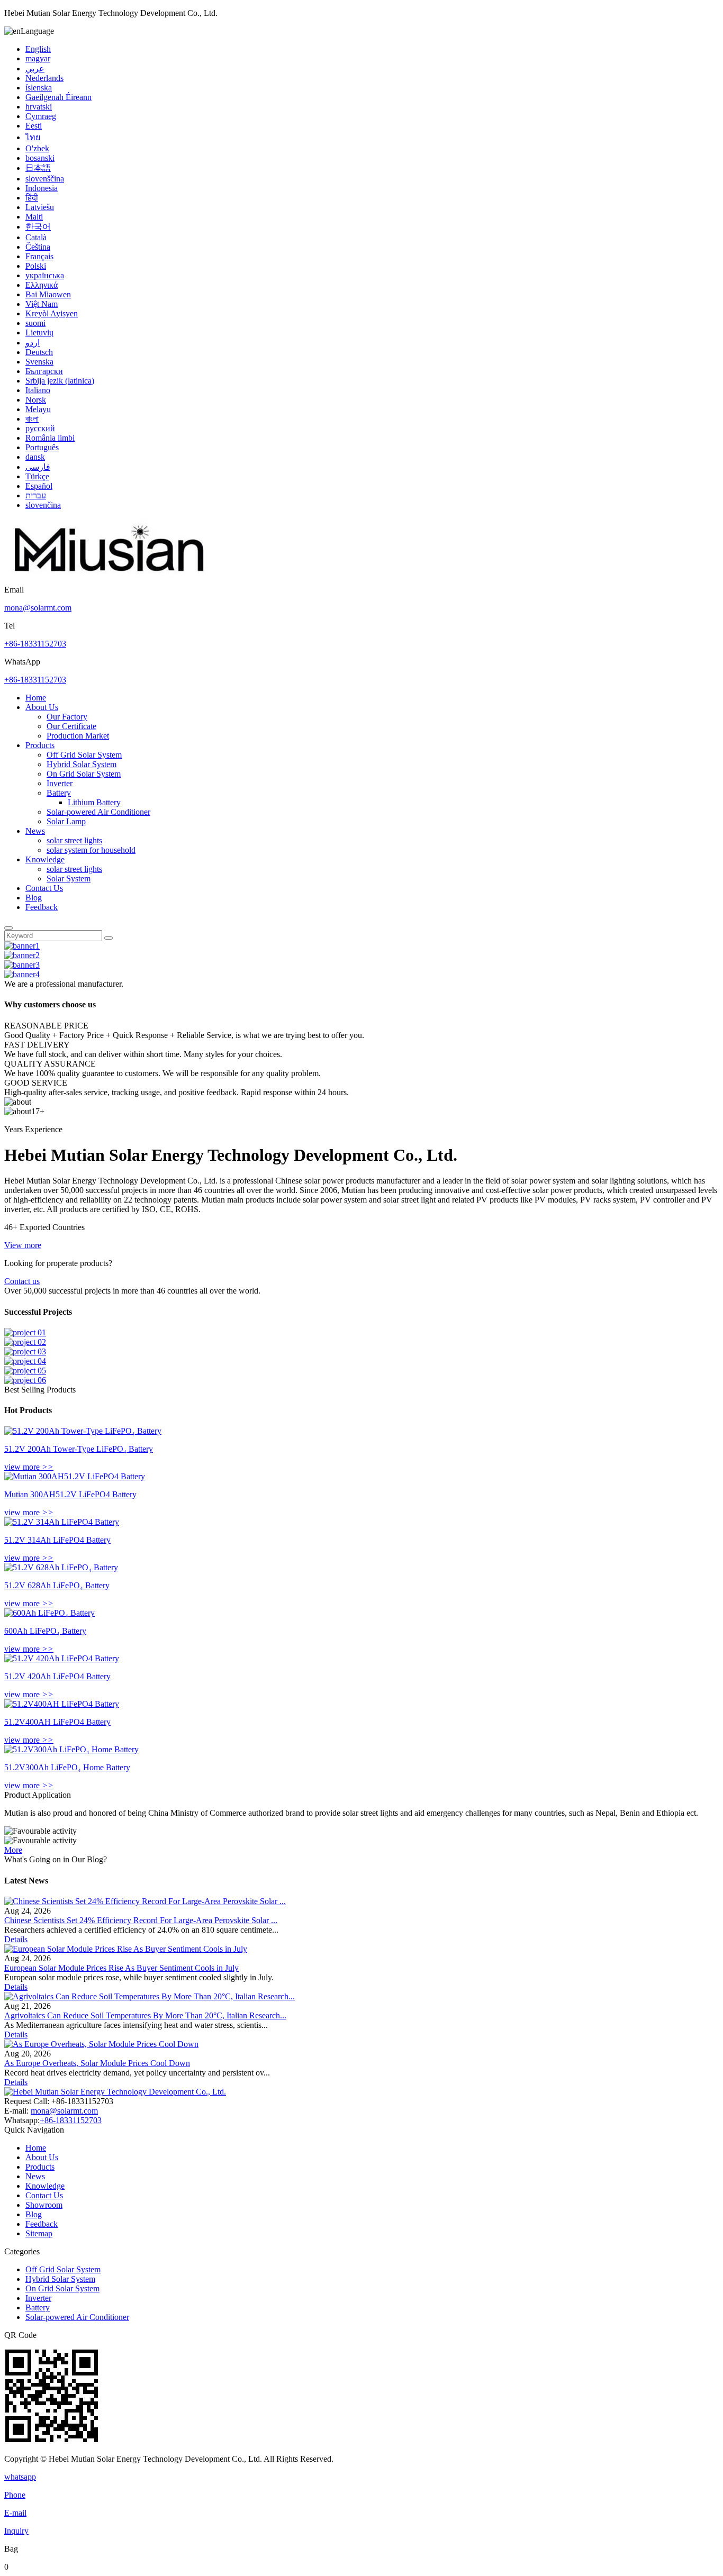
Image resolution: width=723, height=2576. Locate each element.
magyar (38, 58)
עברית (36, 495)
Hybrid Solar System (82, 764)
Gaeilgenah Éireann (58, 97)
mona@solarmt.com (38, 608)
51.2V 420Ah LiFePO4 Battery (57, 1676)
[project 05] (25, 1371)
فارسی (38, 467)
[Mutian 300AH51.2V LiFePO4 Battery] (75, 1476)
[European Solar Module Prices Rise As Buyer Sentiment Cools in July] (126, 1949)
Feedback (42, 907)
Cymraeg (41, 116)
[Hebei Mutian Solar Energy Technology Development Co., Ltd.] (110, 580)
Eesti (34, 126)
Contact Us (44, 888)
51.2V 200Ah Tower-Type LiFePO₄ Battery (79, 1449)
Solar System (69, 879)
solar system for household (91, 850)
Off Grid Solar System (84, 755)
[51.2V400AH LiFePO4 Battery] (62, 1704)
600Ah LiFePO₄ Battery (45, 1631)
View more (23, 1245)
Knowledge (45, 859)
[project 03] (25, 1351)
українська (45, 275)
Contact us (22, 1281)
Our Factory (67, 717)
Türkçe (37, 476)
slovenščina (45, 179)
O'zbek (37, 148)
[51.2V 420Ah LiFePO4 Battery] (62, 1658)
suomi (35, 323)
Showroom (44, 2205)
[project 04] (25, 1361)
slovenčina (43, 505)
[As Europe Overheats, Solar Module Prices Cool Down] (101, 2044)
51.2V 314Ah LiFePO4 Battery (57, 1540)
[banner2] (22, 955)
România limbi (50, 438)
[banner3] (22, 965)
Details (16, 1939)
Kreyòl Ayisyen (52, 313)
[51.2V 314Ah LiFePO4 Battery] (62, 1522)
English (38, 49)
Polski (36, 266)
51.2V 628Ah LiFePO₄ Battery (57, 1585)
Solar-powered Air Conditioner (98, 812)
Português (42, 447)
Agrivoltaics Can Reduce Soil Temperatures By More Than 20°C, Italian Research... (145, 2015)
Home (36, 698)
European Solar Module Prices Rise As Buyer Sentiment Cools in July (121, 1968)
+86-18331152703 (35, 644)
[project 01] (25, 1332)
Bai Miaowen (48, 294)
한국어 (38, 227)
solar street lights (74, 840)
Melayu (38, 409)
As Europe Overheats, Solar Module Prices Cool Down (97, 2063)
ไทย (33, 137)
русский (40, 428)
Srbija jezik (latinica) (60, 381)
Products (40, 745)
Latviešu (40, 207)
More (13, 1850)
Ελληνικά (42, 285)
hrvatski (39, 107)
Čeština (38, 247)
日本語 (38, 168)
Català (36, 237)
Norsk (36, 400)
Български (44, 371)
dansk (35, 457)
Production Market (78, 736)
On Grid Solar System (84, 774)
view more (29, 1467)
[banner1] (22, 946)
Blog (34, 898)
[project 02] (25, 1342)
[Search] (8, 928)
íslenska (39, 88)
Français (39, 256)
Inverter (60, 783)
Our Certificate (71, 726)
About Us (42, 707)
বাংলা (32, 419)
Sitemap (39, 2233)
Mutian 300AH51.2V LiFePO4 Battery (70, 1494)
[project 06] (25, 1380)
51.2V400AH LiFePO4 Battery (57, 1722)
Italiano (38, 390)
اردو (33, 343)
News (35, 831)
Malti (34, 217)
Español (39, 486)
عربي (35, 69)
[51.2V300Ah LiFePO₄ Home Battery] (71, 1749)
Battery (59, 793)
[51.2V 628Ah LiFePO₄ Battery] (61, 1567)
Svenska (39, 362)
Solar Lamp (66, 821)
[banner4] (22, 974)
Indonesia (42, 188)
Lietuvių (39, 333)
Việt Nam (42, 304)
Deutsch (39, 352)
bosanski (40, 158)
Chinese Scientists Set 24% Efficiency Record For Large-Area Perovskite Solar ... (141, 1920)
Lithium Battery (94, 802)
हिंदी (32, 198)
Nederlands (44, 78)
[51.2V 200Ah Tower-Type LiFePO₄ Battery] (83, 1431)
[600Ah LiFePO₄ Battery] (49, 1613)
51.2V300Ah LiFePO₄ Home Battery (67, 1767)
